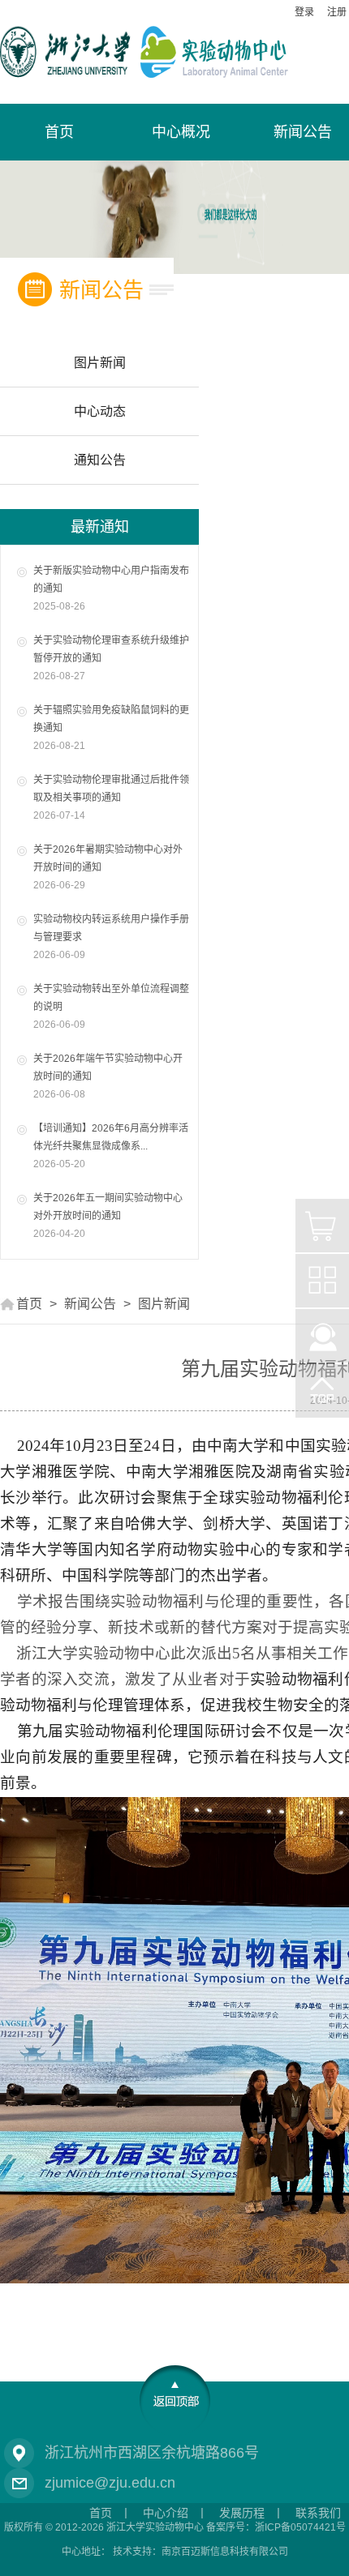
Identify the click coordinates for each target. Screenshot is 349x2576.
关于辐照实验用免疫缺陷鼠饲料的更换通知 (111, 728)
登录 (304, 12)
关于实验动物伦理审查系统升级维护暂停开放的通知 (111, 658)
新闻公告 (90, 1304)
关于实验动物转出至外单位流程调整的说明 (111, 1007)
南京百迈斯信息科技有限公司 (225, 2552)
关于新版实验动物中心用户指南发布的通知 (111, 588)
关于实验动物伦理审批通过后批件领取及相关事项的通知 (111, 798)
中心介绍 (166, 2513)
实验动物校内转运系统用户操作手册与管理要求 (111, 937)
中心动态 (100, 411)
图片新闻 (100, 363)
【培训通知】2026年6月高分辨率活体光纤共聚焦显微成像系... (111, 1146)
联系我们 (318, 2513)
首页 (29, 1304)
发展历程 (242, 2513)
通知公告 (100, 460)
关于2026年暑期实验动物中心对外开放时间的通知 (108, 867)
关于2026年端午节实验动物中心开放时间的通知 (108, 1076)
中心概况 (181, 132)
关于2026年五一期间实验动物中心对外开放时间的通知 (108, 1216)
